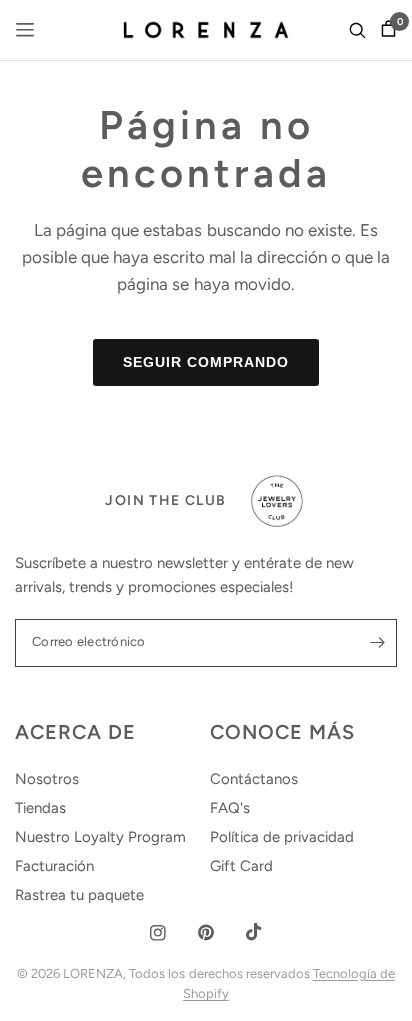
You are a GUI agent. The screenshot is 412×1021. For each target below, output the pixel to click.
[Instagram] (158, 933)
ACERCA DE (75, 732)
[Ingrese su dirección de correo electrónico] (377, 643)
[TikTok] (254, 932)
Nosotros (47, 779)
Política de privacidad (282, 837)
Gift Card (241, 866)
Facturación (54, 866)
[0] (385, 30)
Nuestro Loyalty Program (100, 837)
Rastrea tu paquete (79, 895)
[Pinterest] (206, 932)
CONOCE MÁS (282, 732)
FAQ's (230, 808)
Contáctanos (254, 779)
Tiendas (40, 808)
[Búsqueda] (357, 30)
